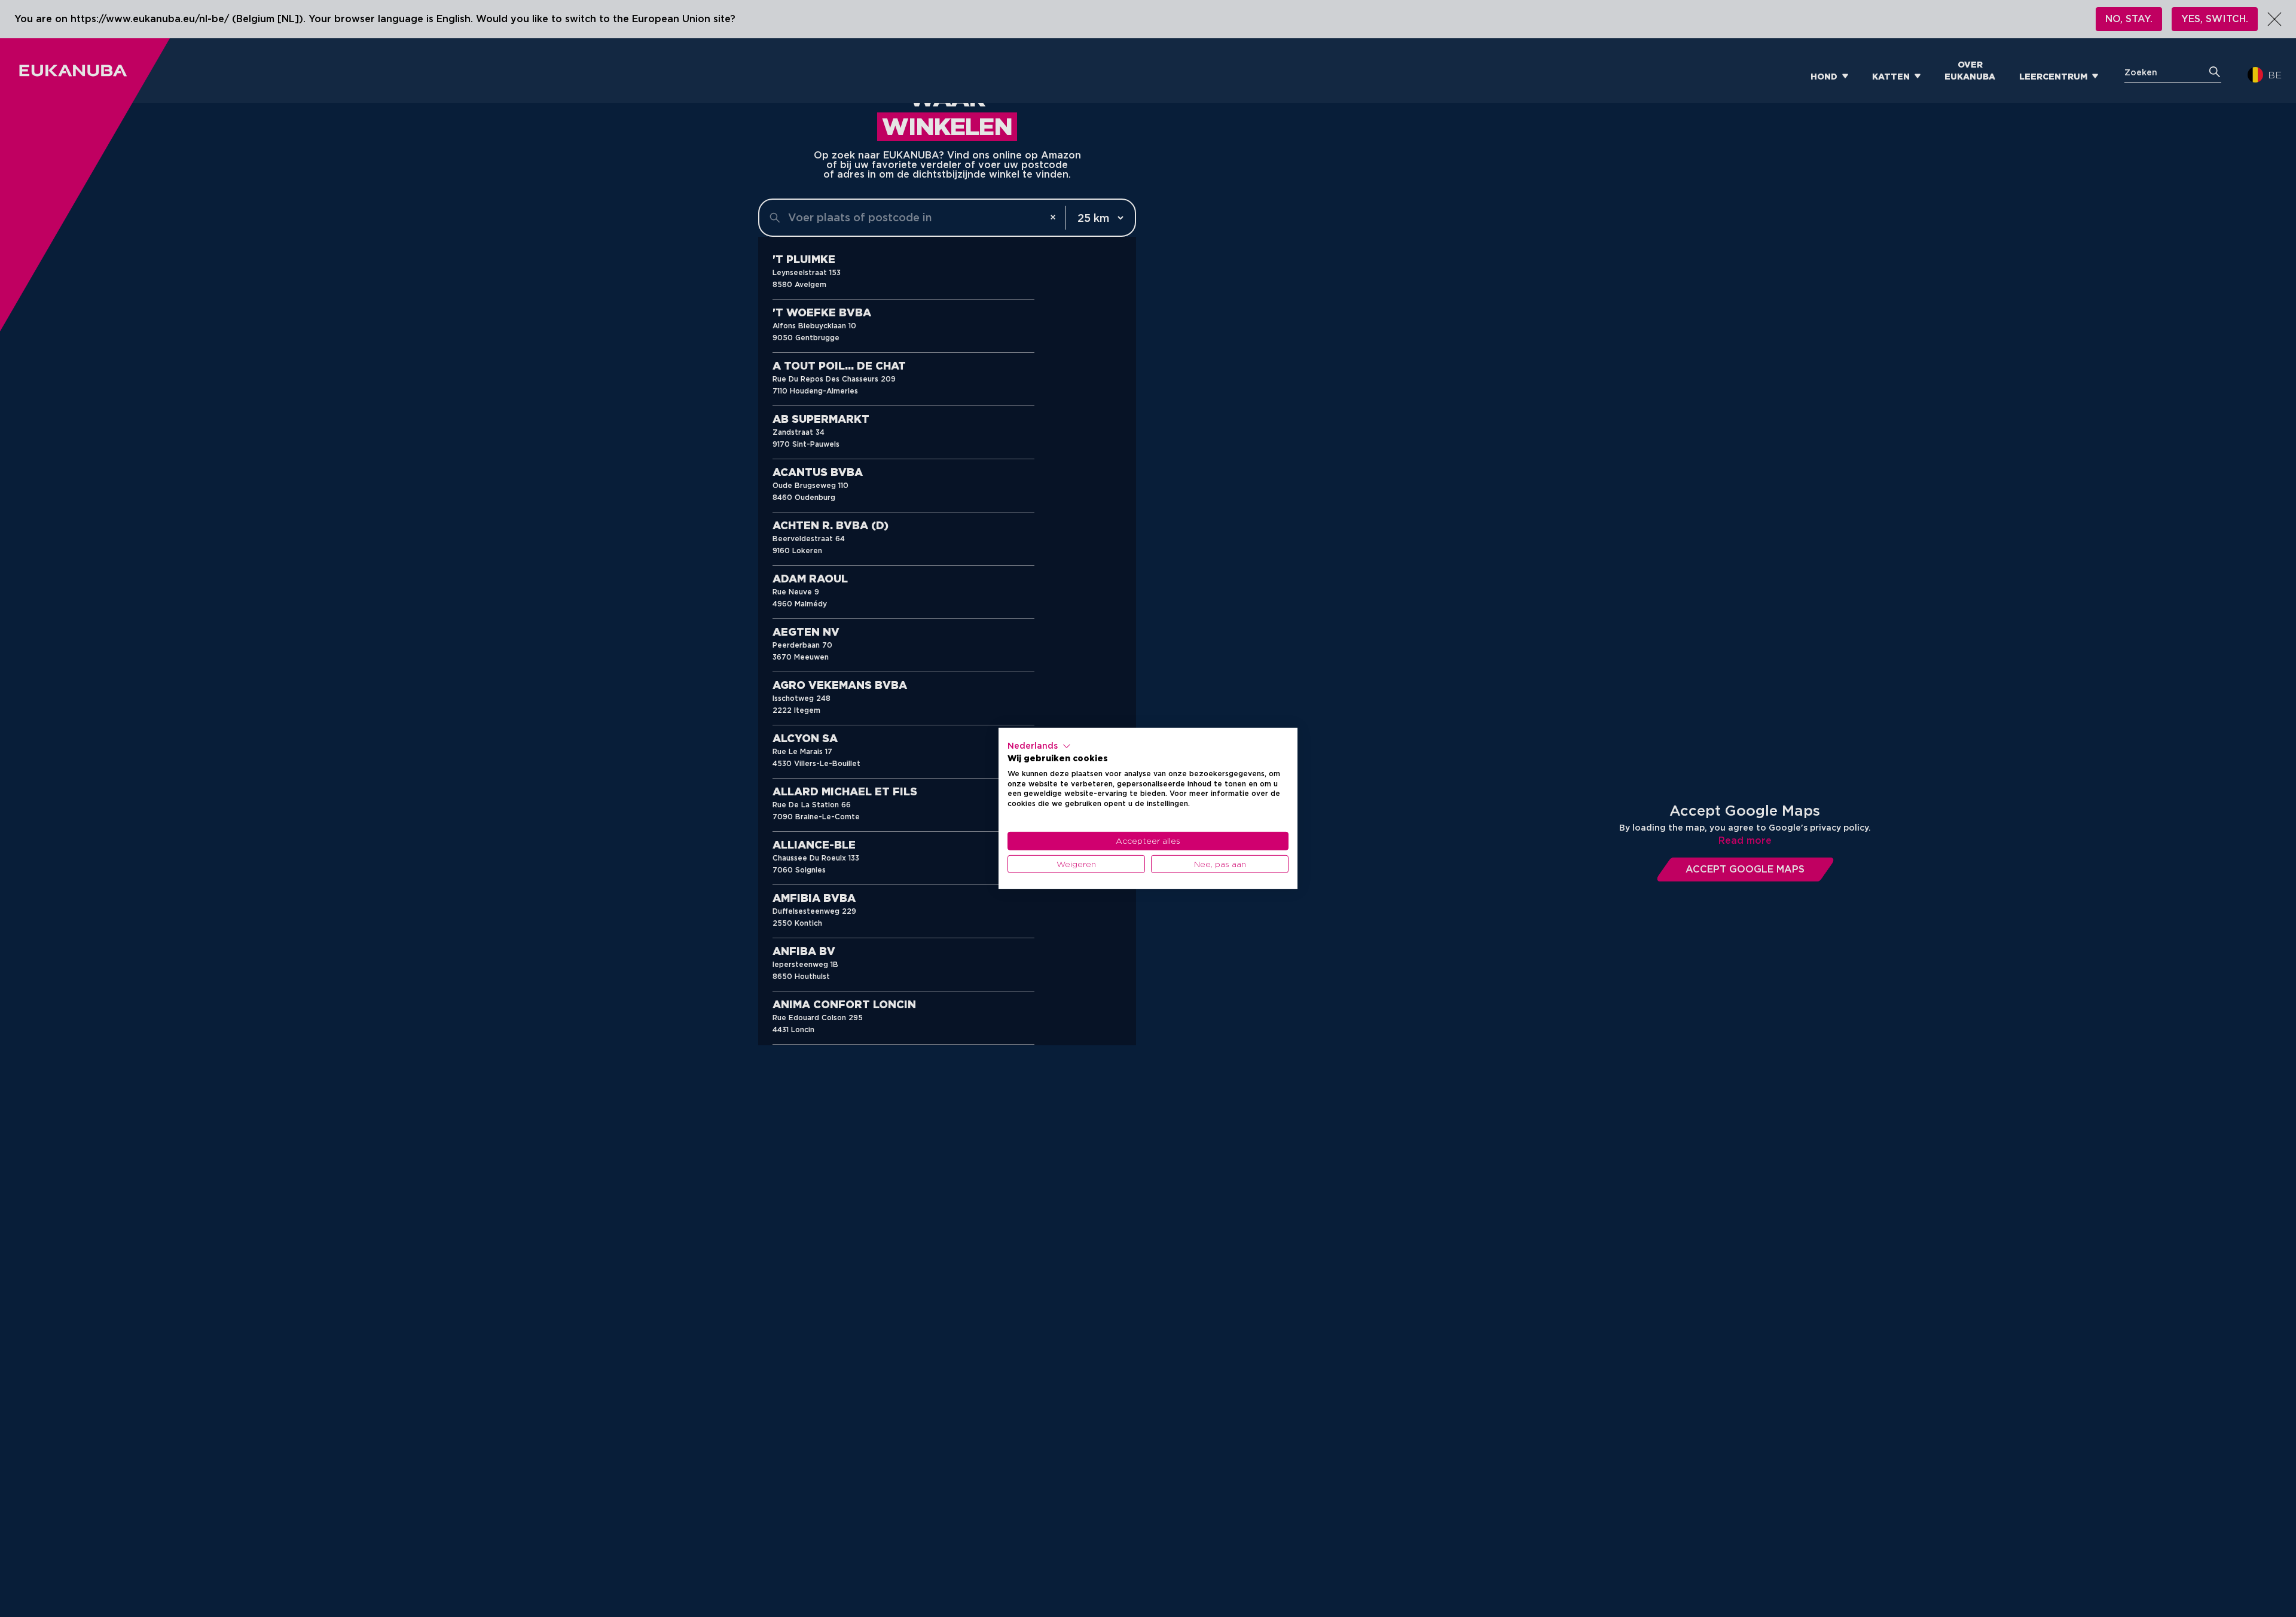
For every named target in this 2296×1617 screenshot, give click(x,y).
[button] (1039, 746)
